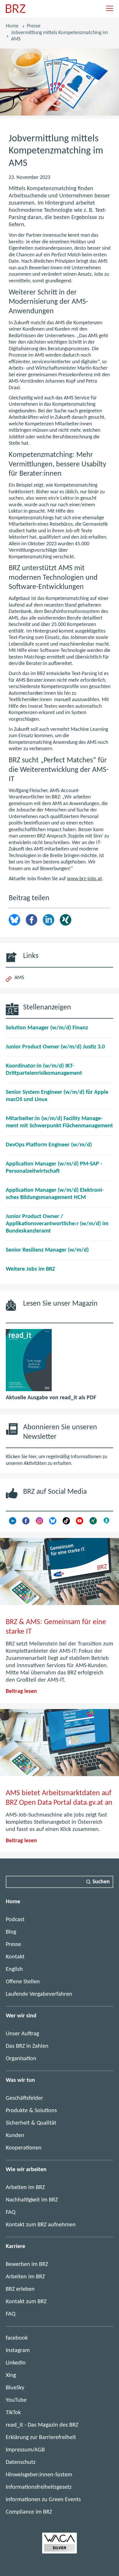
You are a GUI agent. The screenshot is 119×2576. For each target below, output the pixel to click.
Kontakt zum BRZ (26, 2302)
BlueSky (15, 2388)
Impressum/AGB (25, 2450)
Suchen (101, 1882)
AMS (19, 978)
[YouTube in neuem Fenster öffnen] (80, 1523)
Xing (66, 920)
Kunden (15, 2136)
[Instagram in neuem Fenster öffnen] (39, 1523)
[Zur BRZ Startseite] (16, 12)
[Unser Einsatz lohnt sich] (59, 2552)
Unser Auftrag (22, 2034)
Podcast (15, 1920)
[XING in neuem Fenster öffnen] (93, 1523)
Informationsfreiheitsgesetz (39, 2487)
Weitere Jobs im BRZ (30, 1269)
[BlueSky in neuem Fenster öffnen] (53, 1523)
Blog (11, 1932)
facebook (17, 2338)
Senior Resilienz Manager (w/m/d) (47, 1250)
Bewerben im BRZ (27, 2264)
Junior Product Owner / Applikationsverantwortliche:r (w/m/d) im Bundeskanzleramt (57, 1224)
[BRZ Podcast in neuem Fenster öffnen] (106, 1523)
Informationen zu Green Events (43, 2500)
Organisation (21, 2059)
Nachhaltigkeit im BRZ (32, 2200)
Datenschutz (21, 2462)
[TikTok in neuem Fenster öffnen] (66, 1523)
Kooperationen (24, 2148)
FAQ (11, 2212)
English (14, 1969)
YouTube (16, 2400)
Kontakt (15, 1957)
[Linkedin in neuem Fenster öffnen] (13, 1523)
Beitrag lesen (21, 1691)
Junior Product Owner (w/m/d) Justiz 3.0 (55, 1047)
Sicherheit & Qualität (31, 2123)
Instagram (18, 2351)
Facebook (31, 920)
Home (12, 26)
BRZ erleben (20, 2289)
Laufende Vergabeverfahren (39, 1994)
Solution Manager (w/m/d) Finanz (47, 1028)
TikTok (13, 2413)
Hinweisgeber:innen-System (39, 2475)
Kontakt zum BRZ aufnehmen (41, 2225)
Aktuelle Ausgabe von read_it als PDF (51, 1398)
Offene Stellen (23, 1982)
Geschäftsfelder (24, 2098)
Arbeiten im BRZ (25, 2188)
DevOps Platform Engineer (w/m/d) (49, 1145)
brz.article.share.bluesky (14, 920)
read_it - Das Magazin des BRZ (42, 2425)
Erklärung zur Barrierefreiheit (41, 2438)
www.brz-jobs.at (84, 879)
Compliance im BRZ (29, 2512)
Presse (34, 26)
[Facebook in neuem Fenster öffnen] (26, 1523)
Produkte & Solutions (31, 2111)
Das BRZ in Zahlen (27, 2046)
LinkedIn (49, 920)
